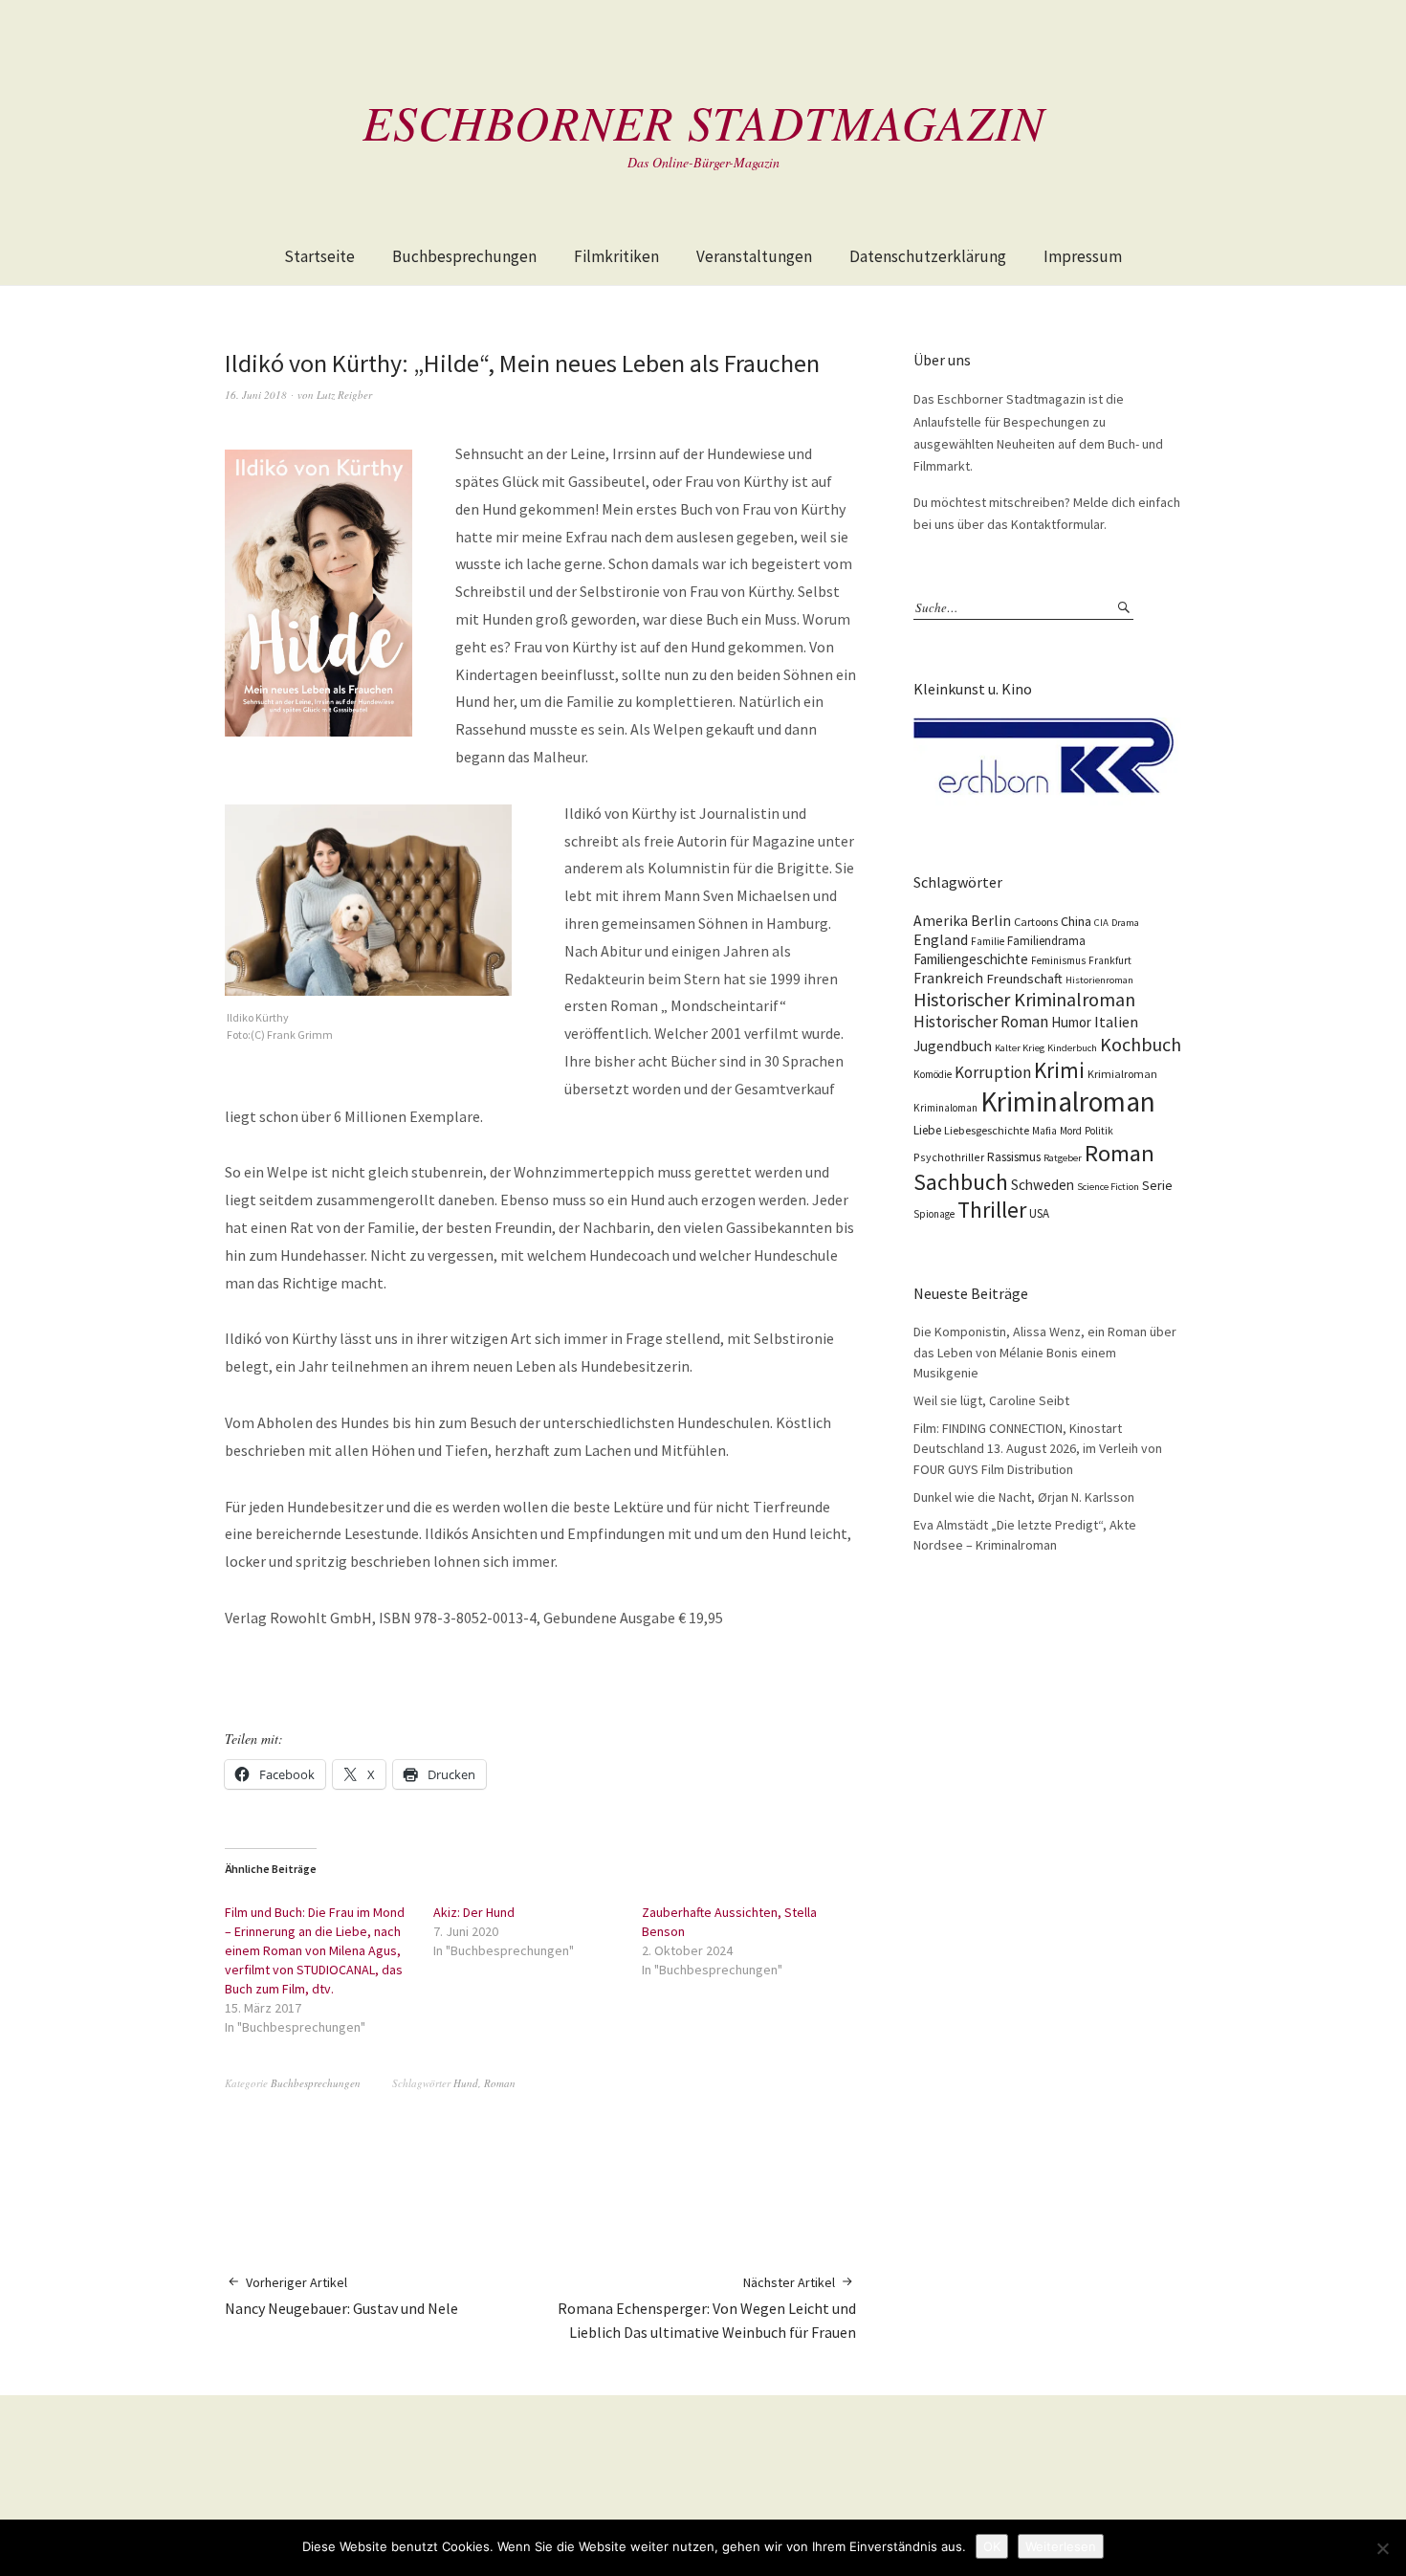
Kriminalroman (1068, 1101)
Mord (1071, 1131)
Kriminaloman (945, 1108)
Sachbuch (961, 1182)
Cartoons (1036, 922)
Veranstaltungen (754, 256)
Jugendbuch (953, 1046)
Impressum (1083, 256)
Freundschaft (1024, 979)
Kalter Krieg (1020, 1048)
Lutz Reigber (344, 395)
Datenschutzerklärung (928, 256)
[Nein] (1382, 2548)
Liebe (927, 1130)
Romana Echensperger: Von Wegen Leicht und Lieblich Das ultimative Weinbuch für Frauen (707, 2308)
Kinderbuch (1072, 1048)
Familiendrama (1046, 941)
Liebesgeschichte (987, 1130)
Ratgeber (1063, 1158)
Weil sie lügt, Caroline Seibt (991, 1400)
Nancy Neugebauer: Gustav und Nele (341, 2296)
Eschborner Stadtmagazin (703, 121)
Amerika (941, 921)
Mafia (1044, 1131)
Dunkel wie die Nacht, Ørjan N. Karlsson (1024, 1497)
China (1076, 921)
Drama (1125, 923)
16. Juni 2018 (256, 395)
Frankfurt (1110, 960)
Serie (1157, 1185)
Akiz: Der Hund (474, 1912)
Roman (500, 2083)
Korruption (993, 1072)
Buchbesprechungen (464, 256)
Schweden (1043, 1185)
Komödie (933, 1074)
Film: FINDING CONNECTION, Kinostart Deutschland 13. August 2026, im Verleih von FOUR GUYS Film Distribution (1038, 1449)
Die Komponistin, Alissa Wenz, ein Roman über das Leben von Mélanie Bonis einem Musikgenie (1045, 1352)
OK (992, 2546)
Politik (1099, 1131)
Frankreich (948, 978)
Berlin (991, 921)
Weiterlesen (1061, 2546)
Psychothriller (949, 1157)
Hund (466, 2083)
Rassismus (1014, 1157)
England (941, 939)
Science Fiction (1108, 1187)
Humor (1071, 1022)
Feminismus (1058, 960)
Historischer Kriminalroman (1024, 999)
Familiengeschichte (971, 959)
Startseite (319, 256)
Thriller (992, 1210)
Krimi (1059, 1070)
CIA (1101, 923)
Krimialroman (1122, 1074)
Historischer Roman (981, 1022)
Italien (1116, 1022)
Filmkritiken (616, 256)
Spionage (934, 1214)
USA (1039, 1213)
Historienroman (1099, 980)
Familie (988, 941)
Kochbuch (1141, 1044)
